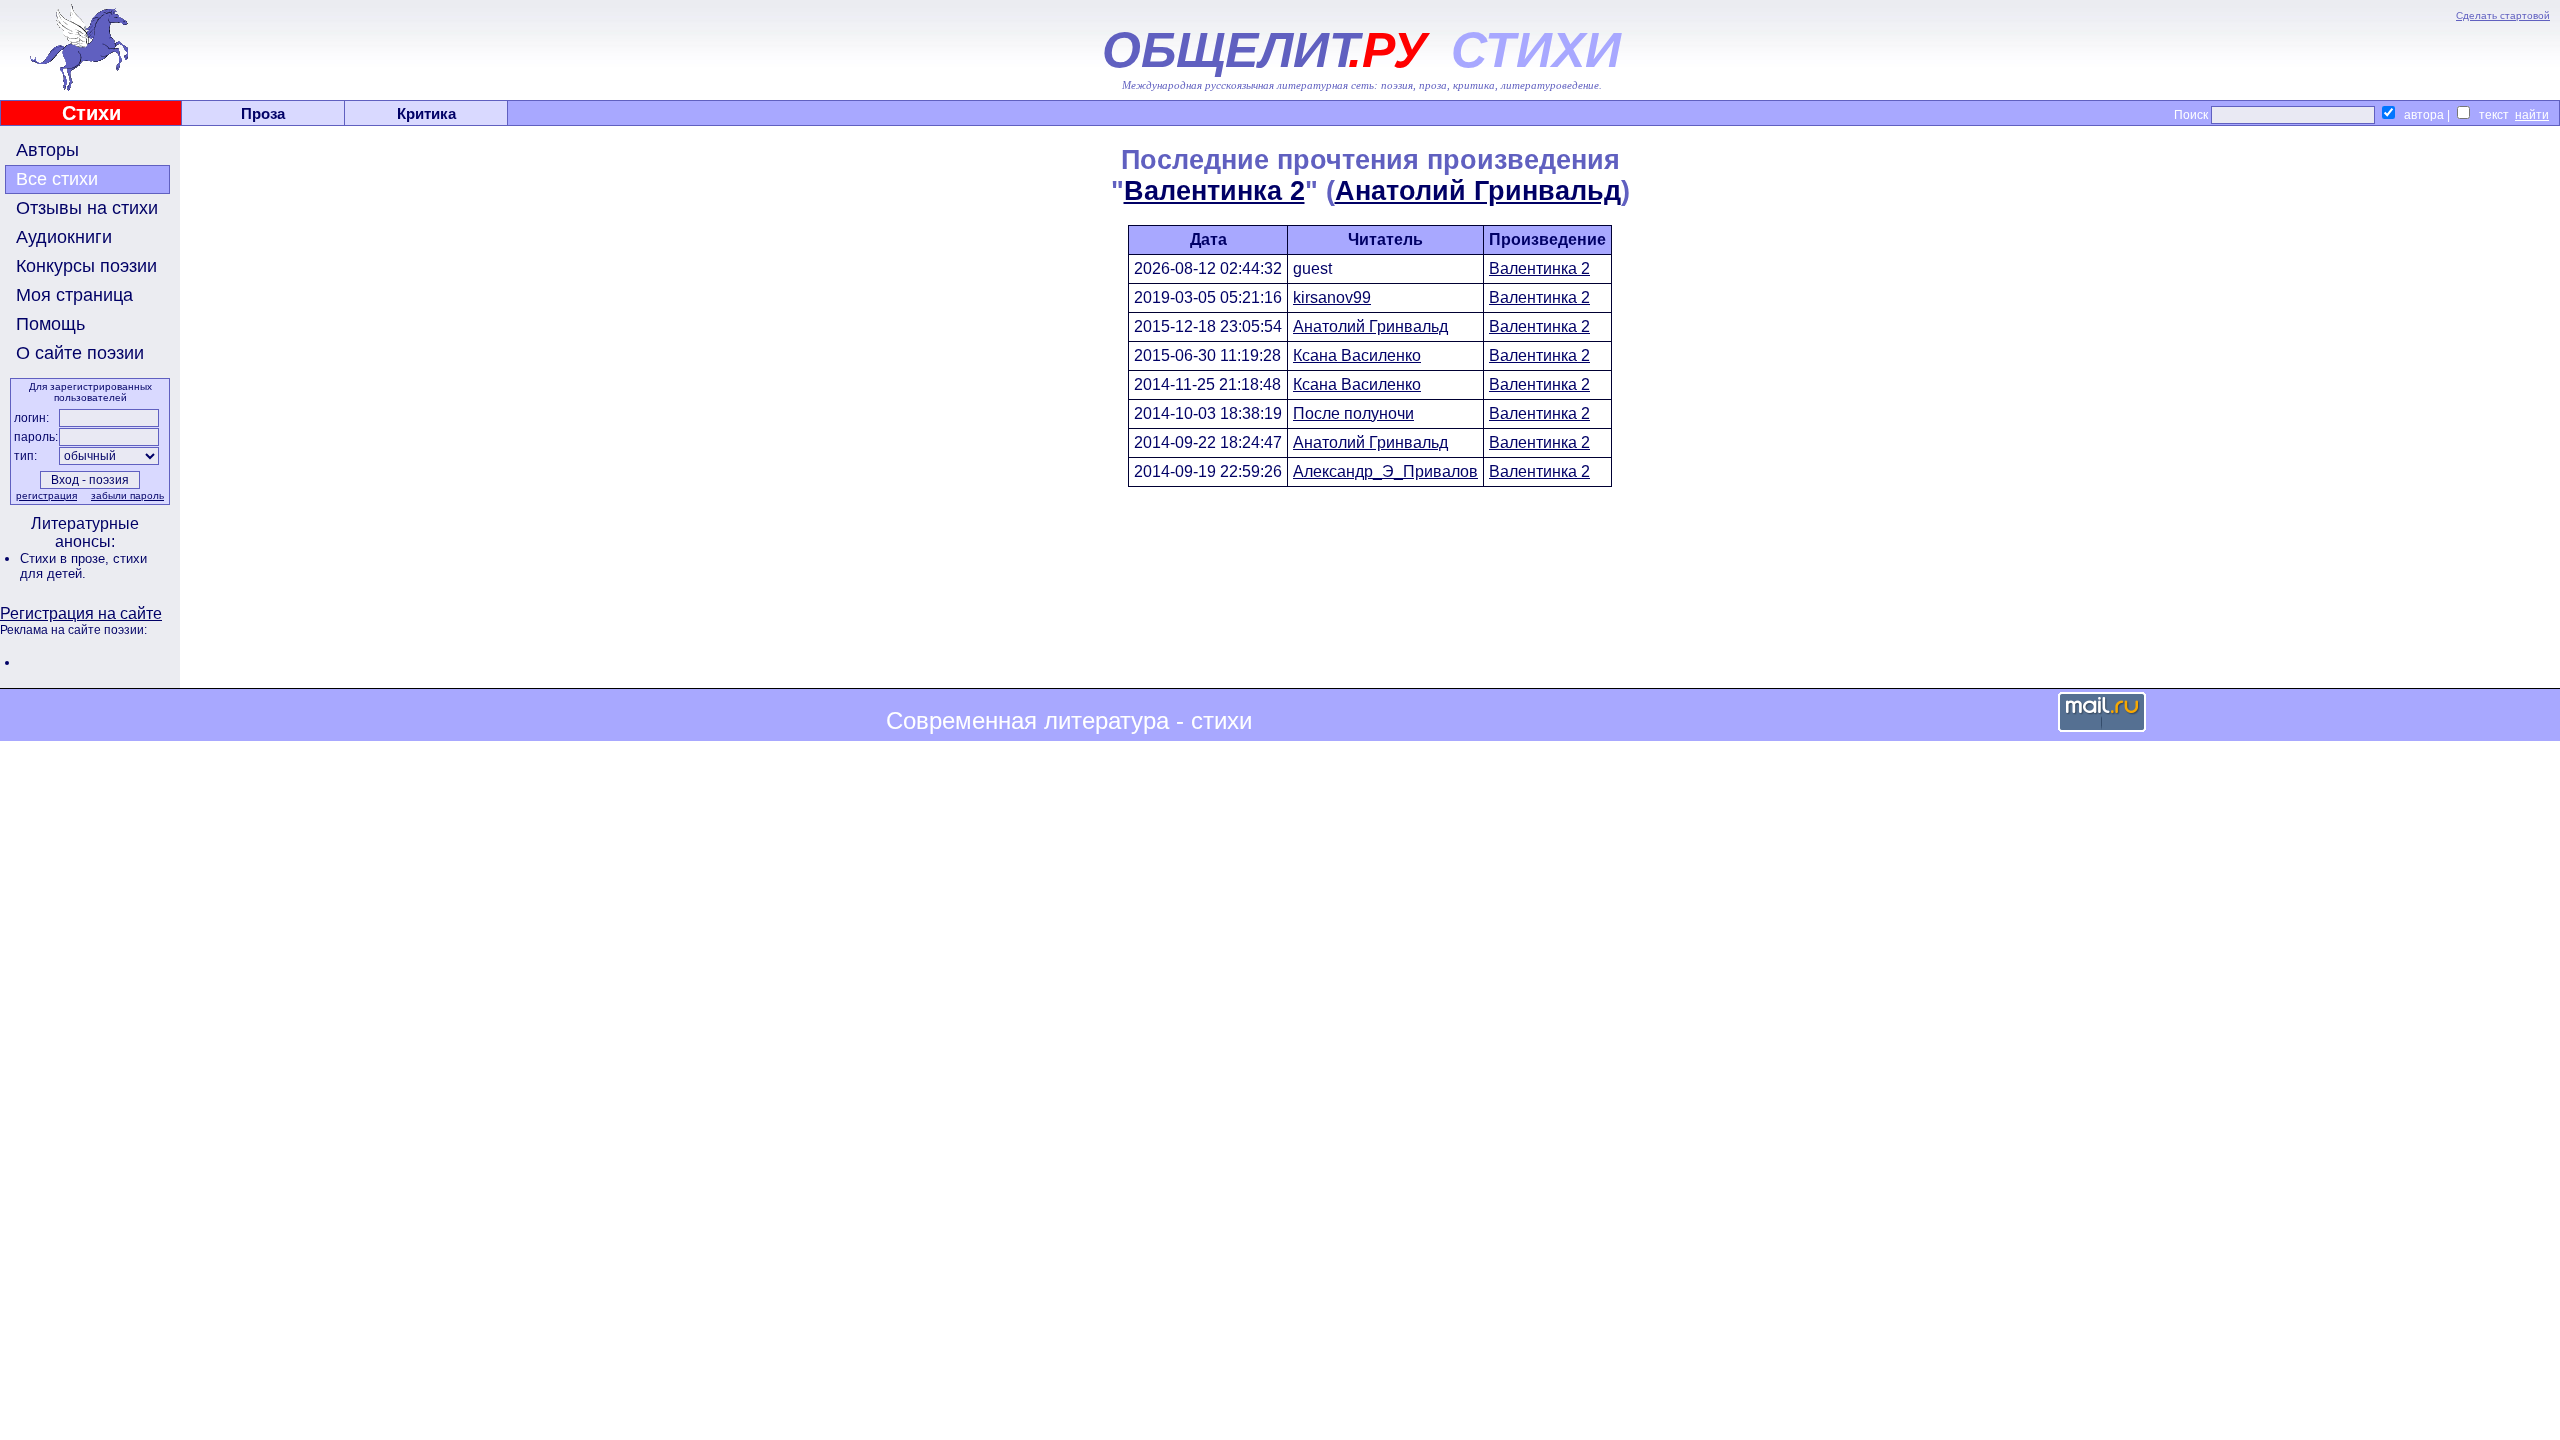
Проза (263, 113)
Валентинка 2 (1214, 191)
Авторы (47, 150)
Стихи (91, 113)
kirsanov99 (1332, 297)
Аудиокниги (64, 237)
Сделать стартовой (2503, 15)
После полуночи (1353, 413)
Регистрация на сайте (81, 613)
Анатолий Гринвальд (1478, 191)
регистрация (46, 495)
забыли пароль (127, 495)
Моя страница (74, 295)
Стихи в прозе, (66, 558)
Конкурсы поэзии (86, 266)
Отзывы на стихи (87, 208)
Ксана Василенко (1357, 355)
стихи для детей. (83, 566)
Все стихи (57, 179)
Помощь (50, 324)
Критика (426, 113)
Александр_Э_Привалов (1385, 471)
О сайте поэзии (80, 353)
